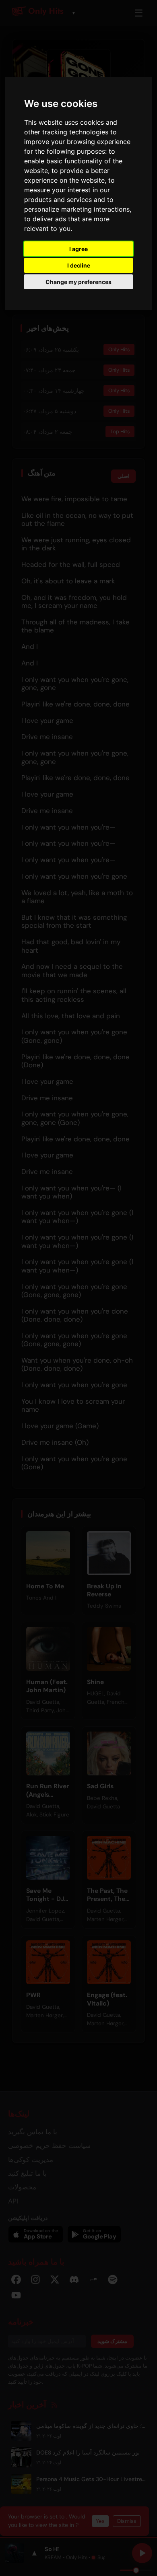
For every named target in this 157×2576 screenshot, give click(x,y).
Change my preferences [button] (78, 282)
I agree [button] (78, 249)
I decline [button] (79, 265)
